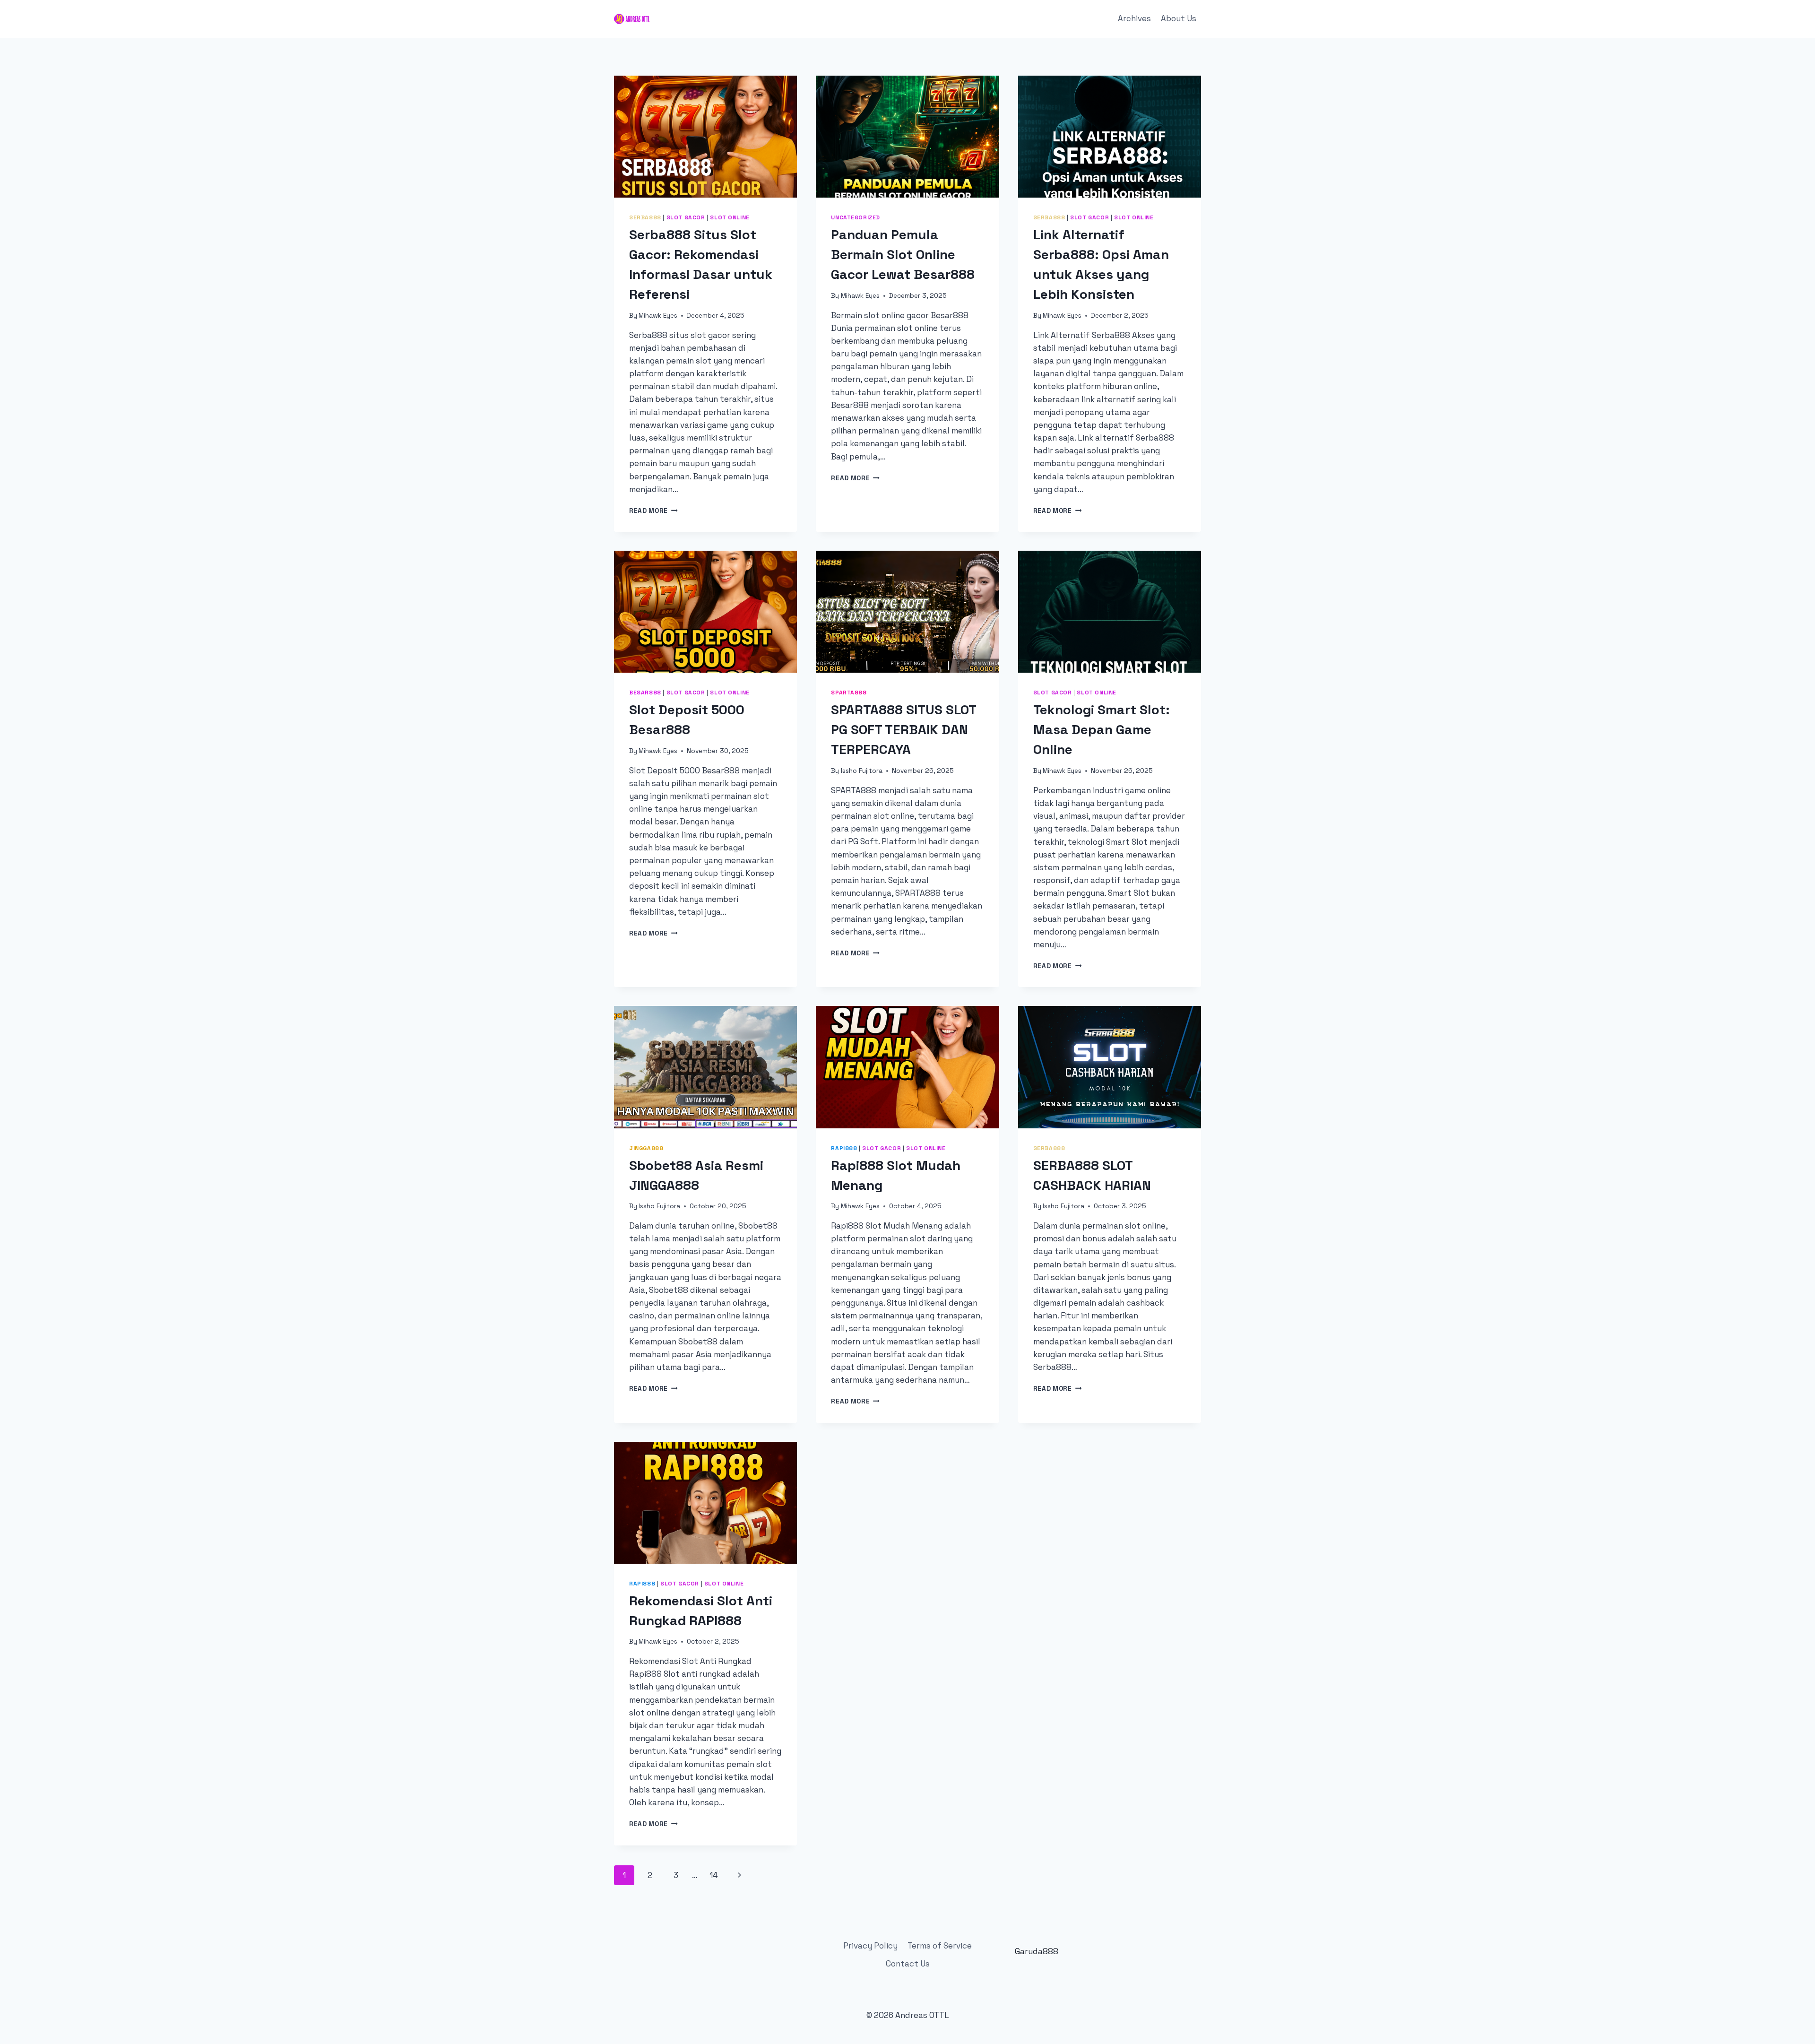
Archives (1134, 18)
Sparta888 (849, 692)
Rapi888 (844, 1148)
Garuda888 (1037, 1951)
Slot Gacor (686, 217)
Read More (653, 511)
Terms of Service (940, 1946)
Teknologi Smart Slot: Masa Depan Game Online (1102, 729)
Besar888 (645, 692)
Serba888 (645, 217)
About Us (1179, 18)
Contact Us (908, 1964)
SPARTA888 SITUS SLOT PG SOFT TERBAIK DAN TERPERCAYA (903, 729)
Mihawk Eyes (658, 316)
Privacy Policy (870, 1946)
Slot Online (730, 217)
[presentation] (705, 137)
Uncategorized (856, 217)
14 (714, 1875)
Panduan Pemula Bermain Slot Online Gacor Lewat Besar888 (903, 254)
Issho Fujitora (862, 771)
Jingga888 (646, 1148)
